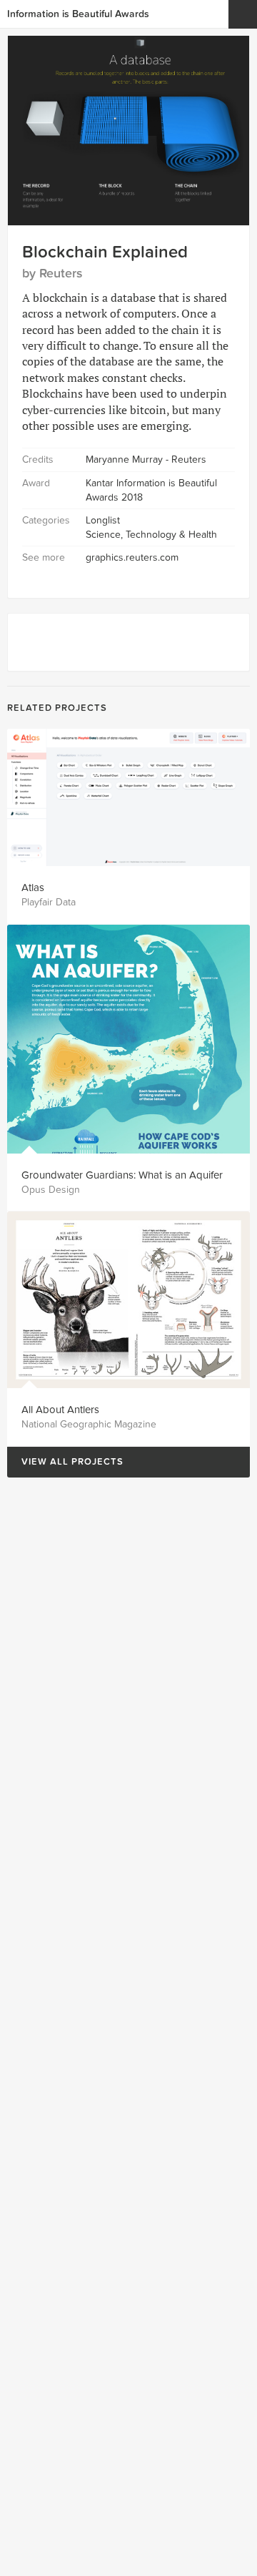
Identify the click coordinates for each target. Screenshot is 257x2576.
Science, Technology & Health (151, 535)
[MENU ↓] (243, 14)
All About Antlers (60, 1410)
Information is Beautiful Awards (78, 14)
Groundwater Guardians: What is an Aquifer (122, 1175)
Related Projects (57, 708)
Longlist (103, 520)
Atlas (33, 888)
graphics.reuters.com (132, 557)
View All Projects (65, 1462)
